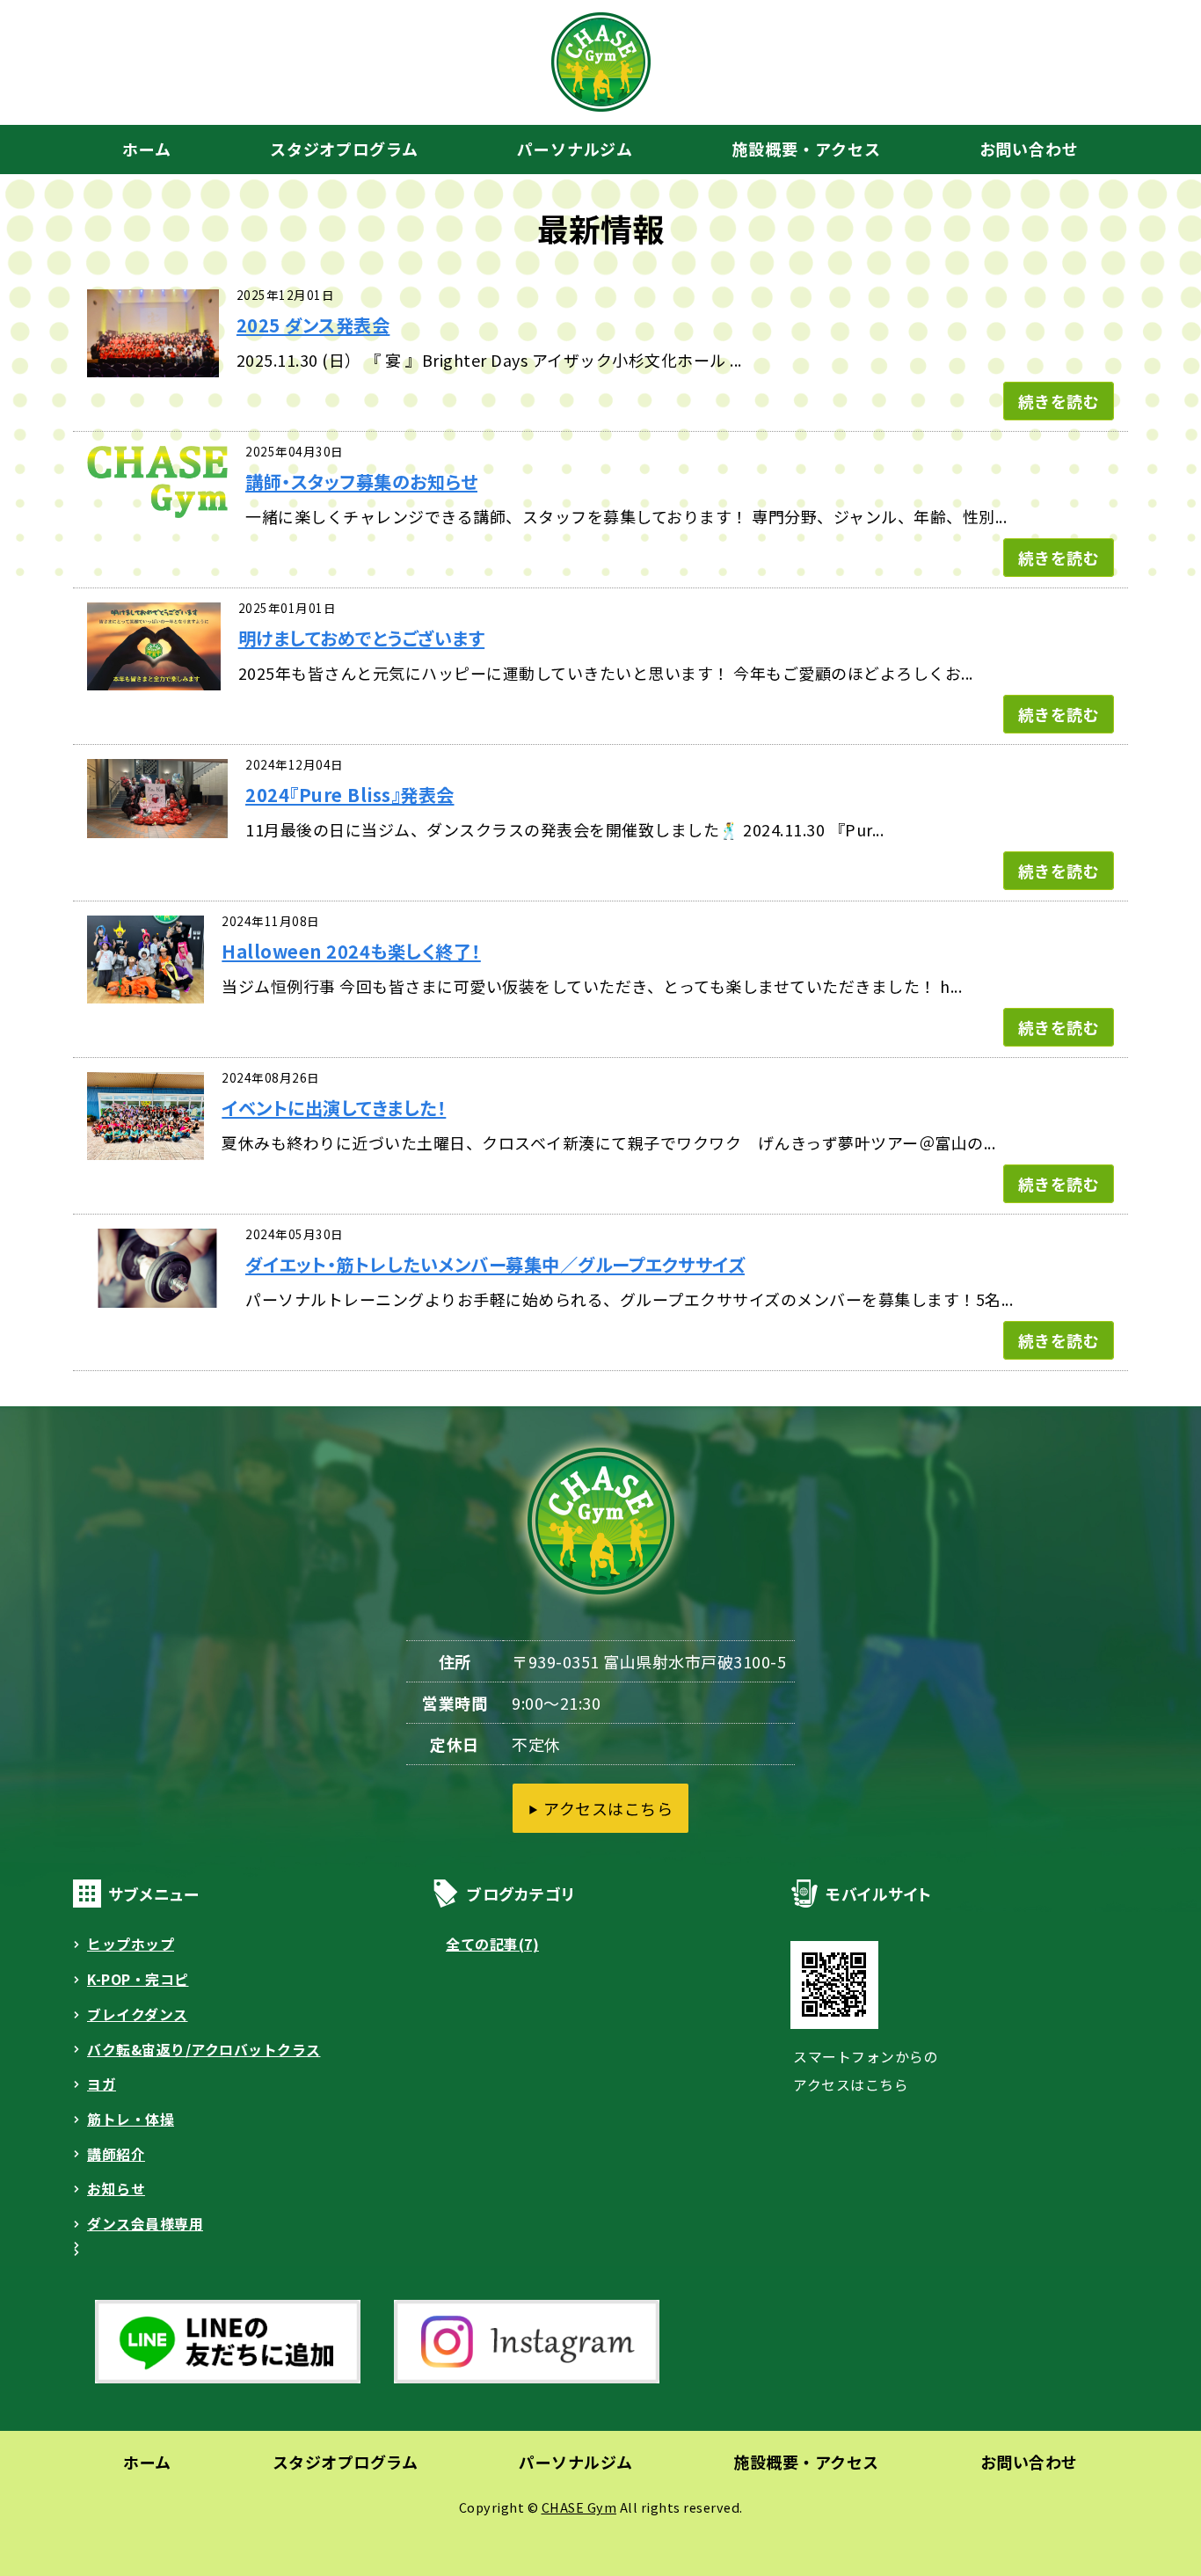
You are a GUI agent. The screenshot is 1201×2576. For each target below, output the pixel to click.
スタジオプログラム (344, 149)
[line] (222, 2383)
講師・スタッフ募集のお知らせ (361, 482)
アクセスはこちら (608, 1808)
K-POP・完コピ (138, 1979)
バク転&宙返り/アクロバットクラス (204, 2050)
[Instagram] (521, 2383)
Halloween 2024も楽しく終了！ (351, 951)
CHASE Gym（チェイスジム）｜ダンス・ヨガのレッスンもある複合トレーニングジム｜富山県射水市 (601, 62)
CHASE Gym (579, 2507)
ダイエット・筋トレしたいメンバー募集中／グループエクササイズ (495, 1264)
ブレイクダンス (138, 2014)
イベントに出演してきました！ (334, 1108)
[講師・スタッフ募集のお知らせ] (157, 502)
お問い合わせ (1029, 149)
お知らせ (116, 2189)
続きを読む (1059, 401)
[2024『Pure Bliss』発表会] (157, 822)
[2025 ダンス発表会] (153, 361)
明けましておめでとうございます (362, 638)
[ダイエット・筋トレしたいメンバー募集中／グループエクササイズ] (157, 1292)
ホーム (147, 149)
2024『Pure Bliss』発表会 (350, 795)
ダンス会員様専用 (145, 2224)
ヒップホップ (131, 1944)
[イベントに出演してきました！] (146, 1144)
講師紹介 (116, 2154)
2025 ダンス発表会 (313, 325)
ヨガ (102, 2084)
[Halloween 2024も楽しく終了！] (146, 988)
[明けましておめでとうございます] (154, 675)
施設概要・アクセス (806, 149)
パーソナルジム (575, 149)
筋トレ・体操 (131, 2119)
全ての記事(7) (492, 1944)
